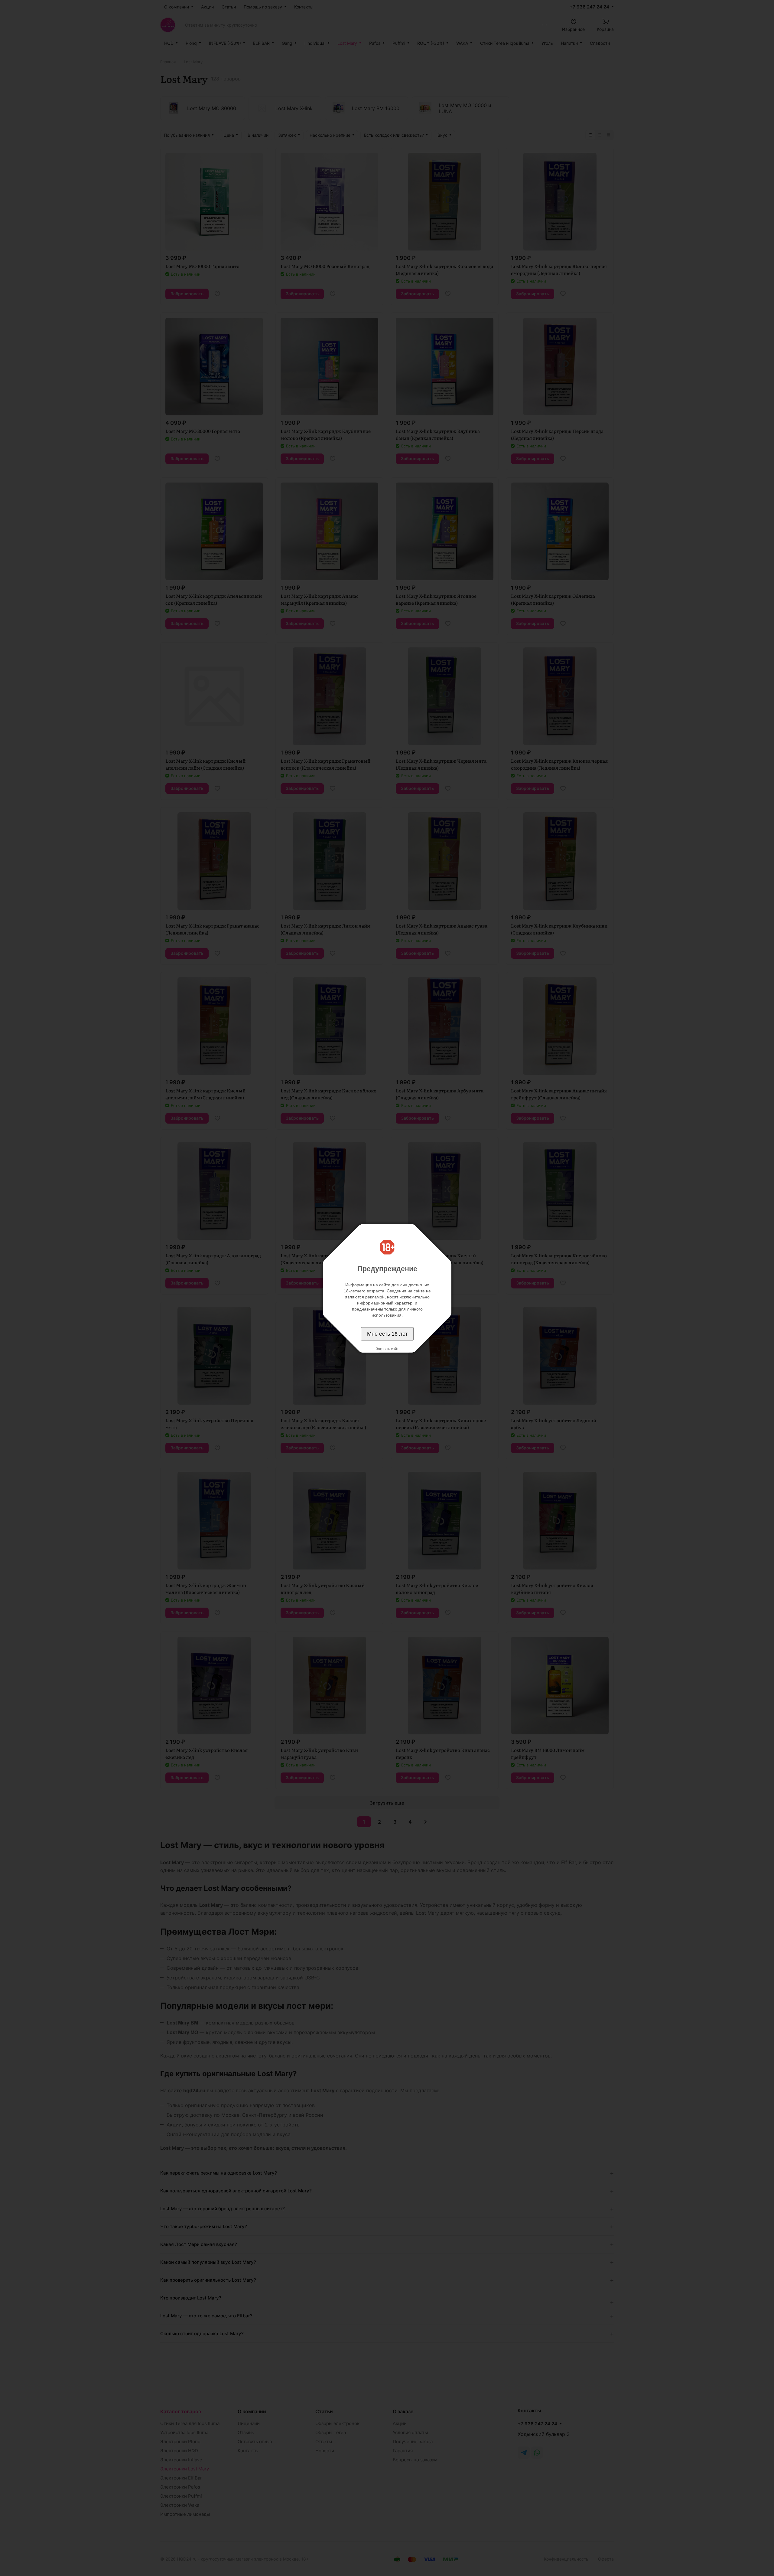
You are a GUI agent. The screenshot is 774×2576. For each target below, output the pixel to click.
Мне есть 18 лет (387, 1334)
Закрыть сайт (387, 1349)
